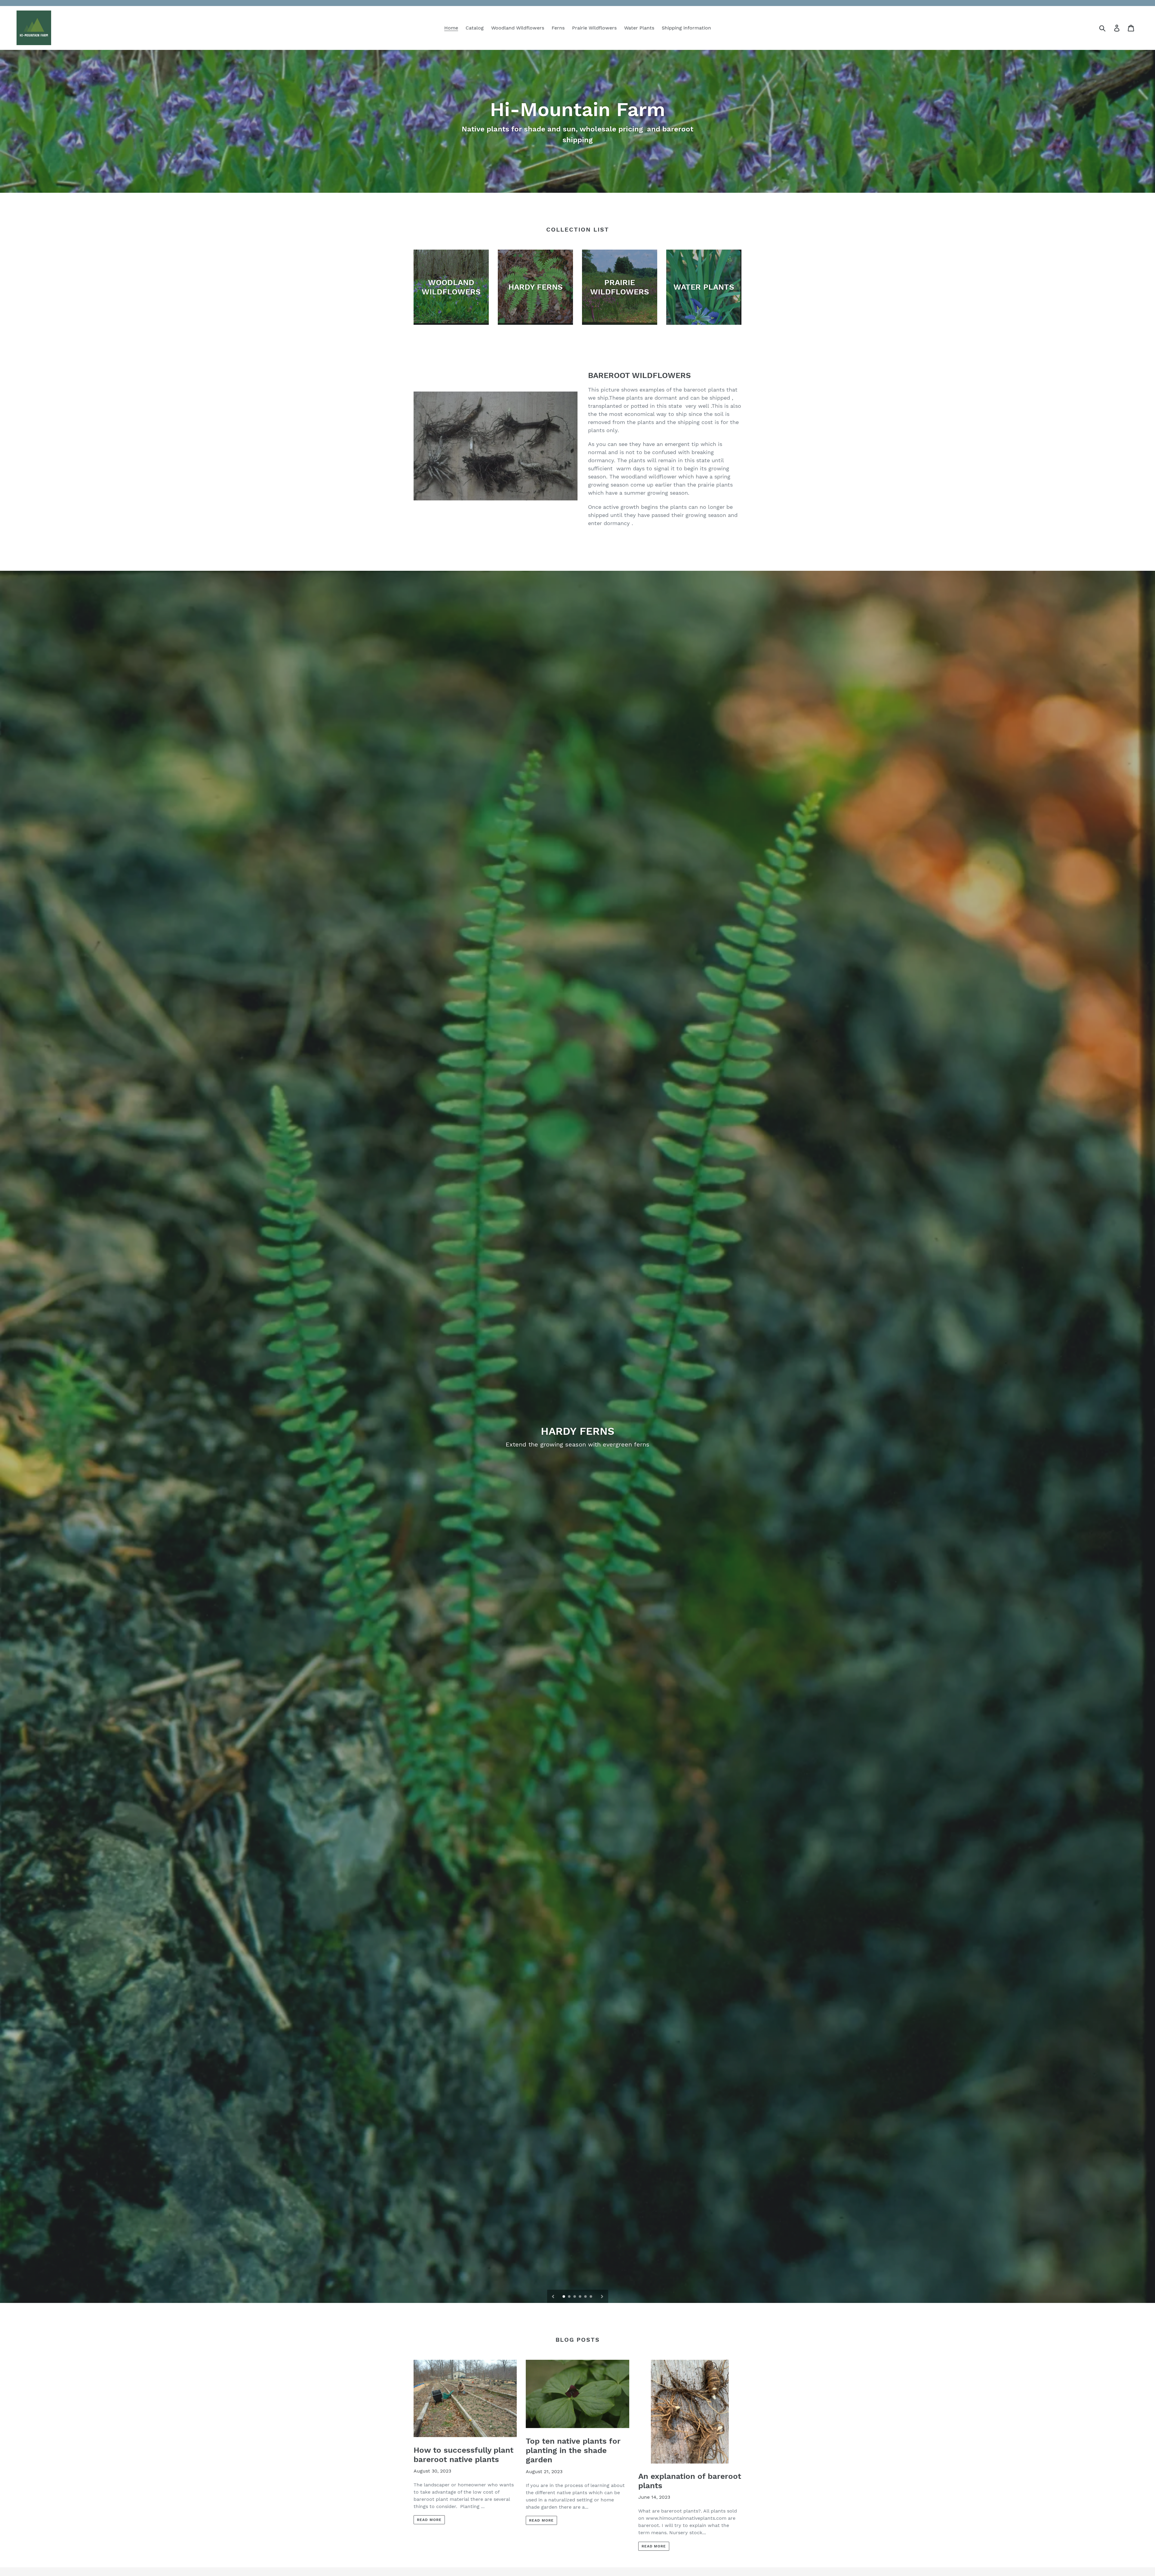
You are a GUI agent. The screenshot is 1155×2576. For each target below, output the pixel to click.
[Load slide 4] (581, 2297)
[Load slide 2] (570, 2297)
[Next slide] (602, 2296)
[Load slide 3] (575, 2297)
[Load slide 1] (564, 2297)
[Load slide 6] (591, 2297)
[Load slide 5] (586, 2297)
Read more (429, 2520)
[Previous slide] (553, 2296)
